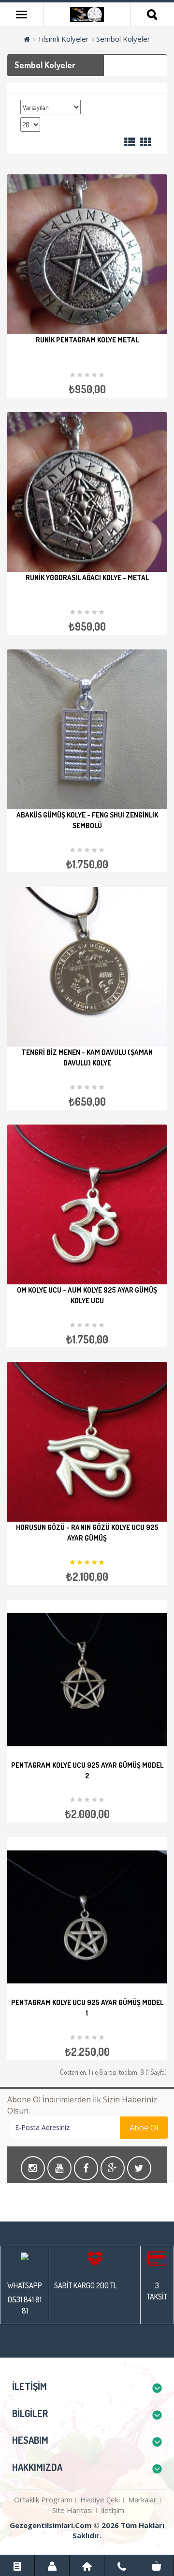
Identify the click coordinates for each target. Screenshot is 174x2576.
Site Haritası (72, 2510)
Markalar (142, 2499)
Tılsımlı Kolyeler (63, 39)
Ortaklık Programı (43, 2499)
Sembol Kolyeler (123, 39)
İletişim (113, 2510)
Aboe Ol (144, 2128)
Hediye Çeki (100, 2499)
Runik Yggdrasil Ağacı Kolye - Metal (87, 578)
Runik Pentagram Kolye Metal (87, 340)
